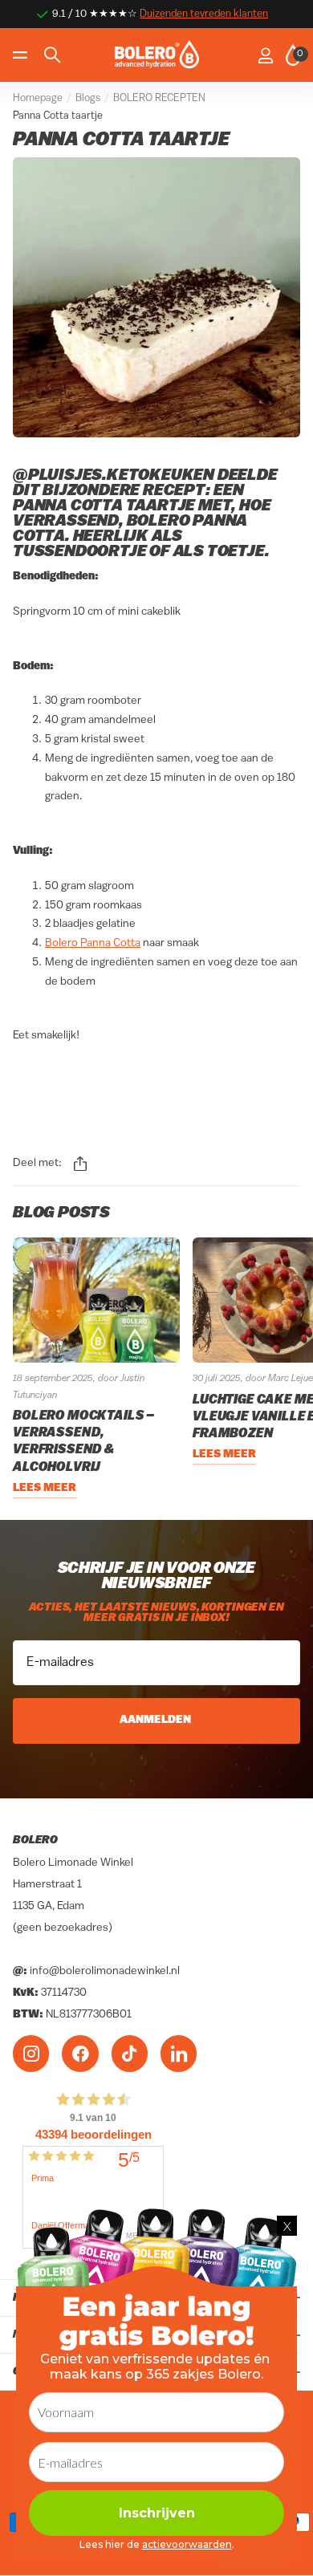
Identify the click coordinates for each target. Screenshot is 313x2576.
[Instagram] (31, 2053)
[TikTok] (130, 2053)
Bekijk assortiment (22, 55)
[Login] (265, 55)
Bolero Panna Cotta (93, 943)
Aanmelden (156, 1720)
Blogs (88, 98)
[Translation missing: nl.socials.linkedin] (179, 2053)
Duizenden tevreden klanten (204, 14)
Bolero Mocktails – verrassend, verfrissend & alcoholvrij (83, 1442)
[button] (80, 1164)
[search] (52, 55)
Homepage (38, 98)
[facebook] (80, 2053)
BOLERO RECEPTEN (159, 98)
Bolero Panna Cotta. (130, 529)
